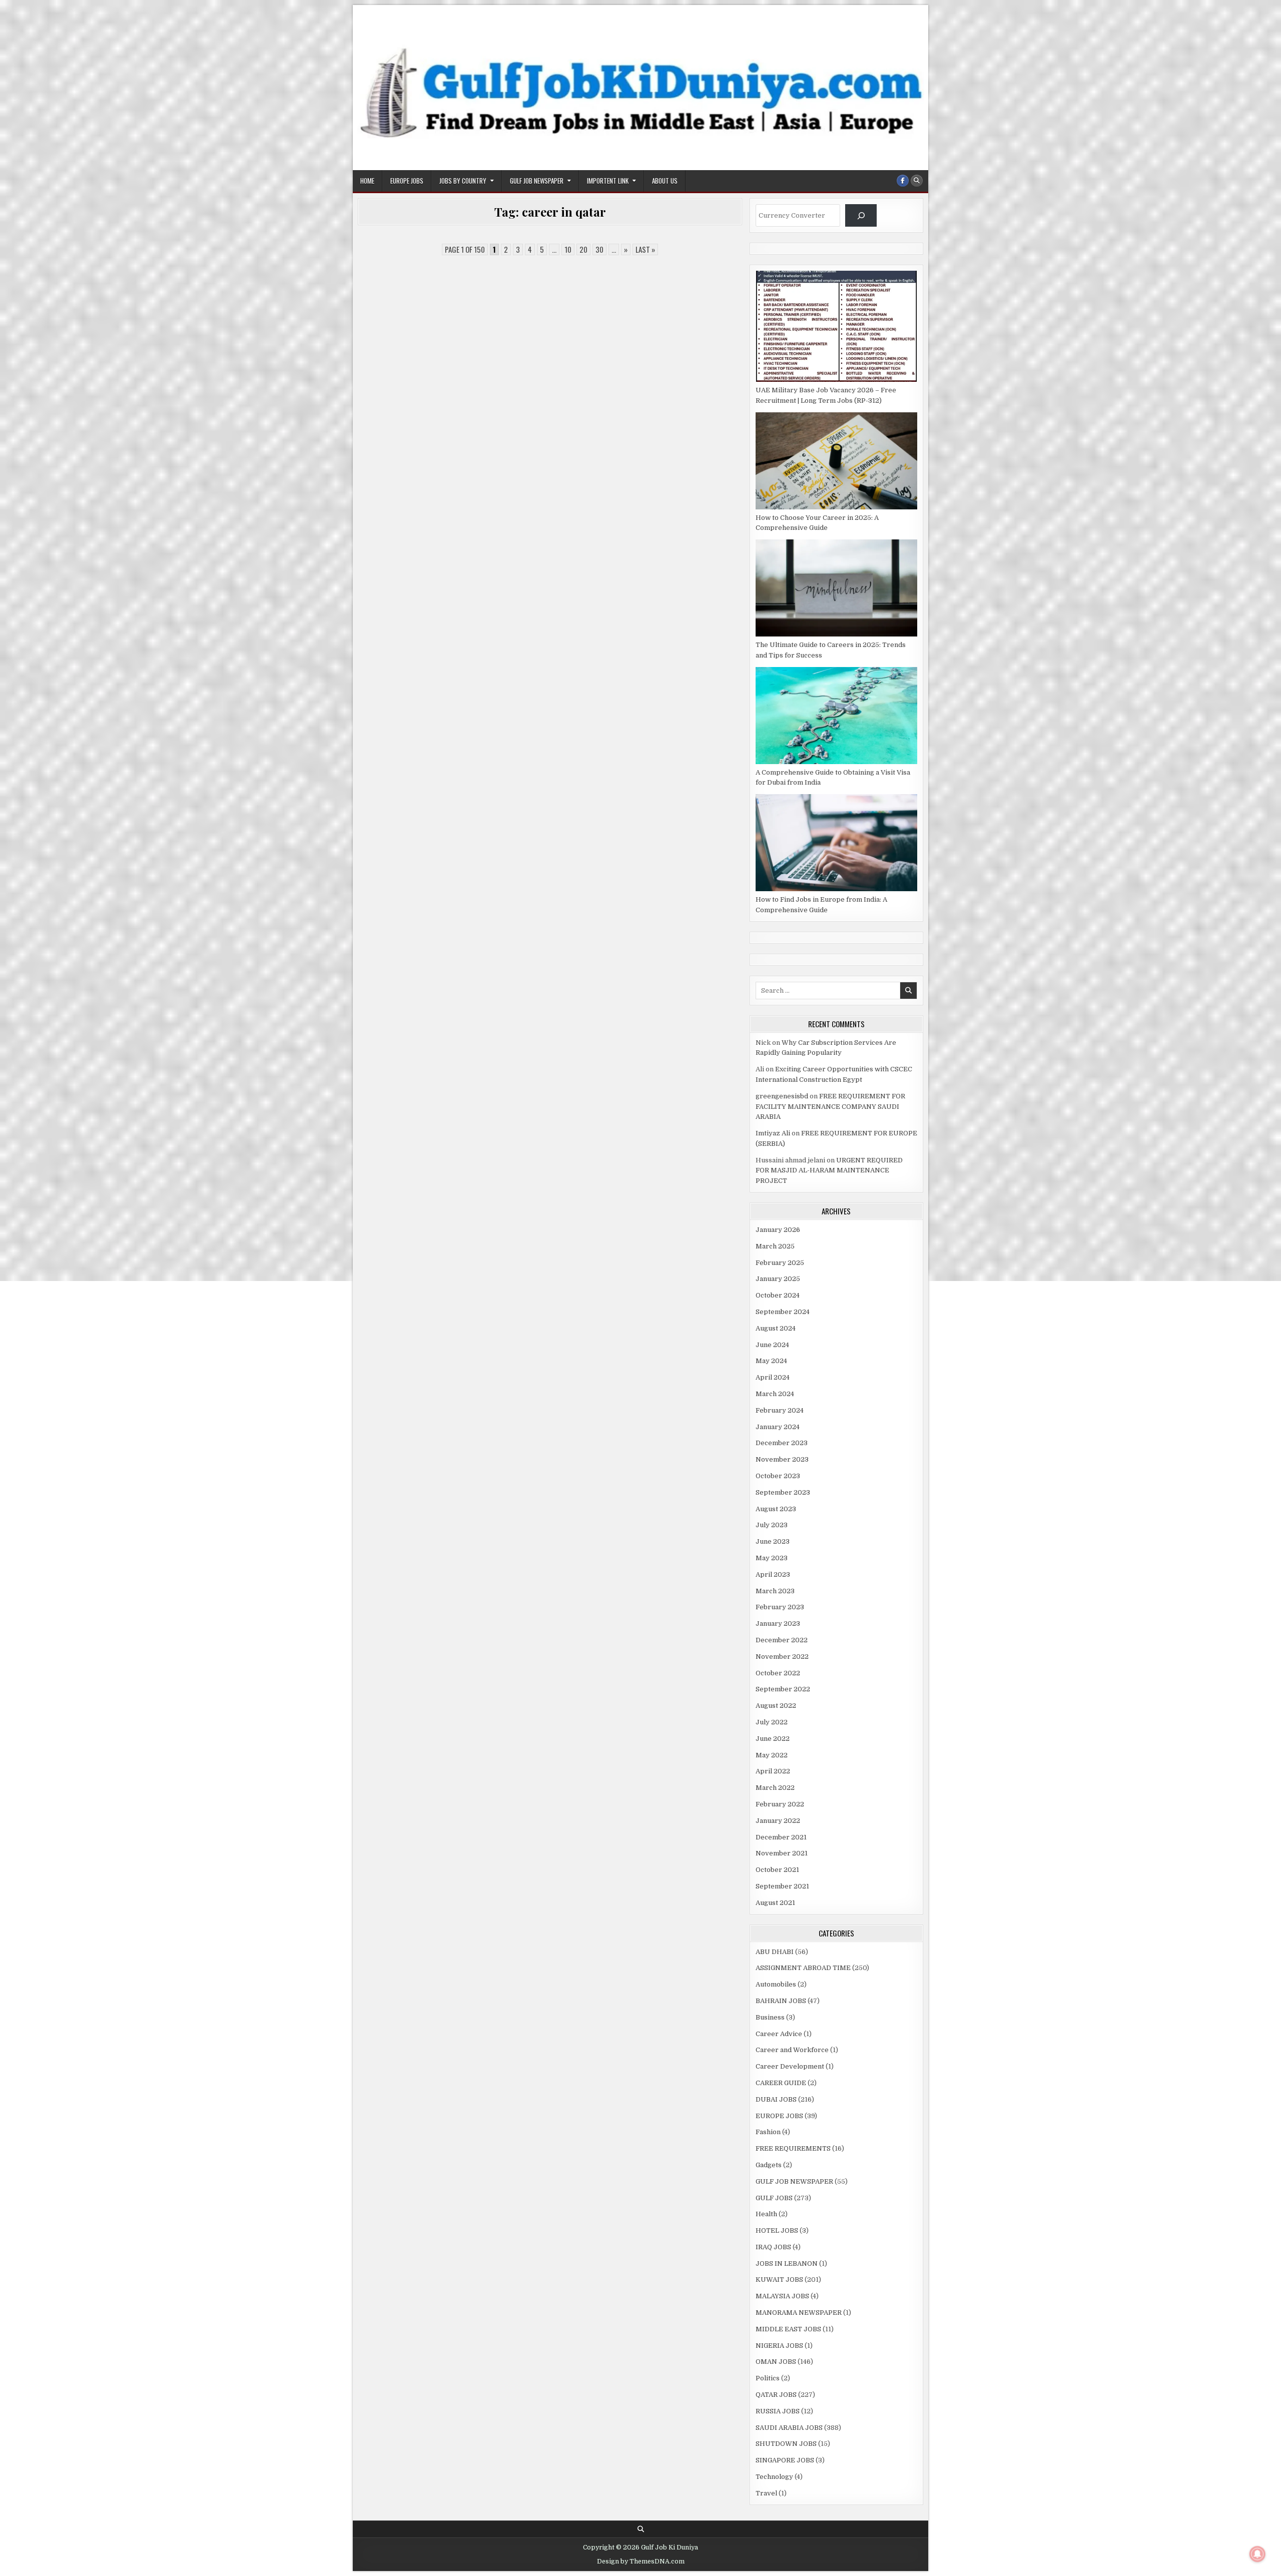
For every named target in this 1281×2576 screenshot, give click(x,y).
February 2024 (780, 1410)
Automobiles (776, 1984)
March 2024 (775, 1394)
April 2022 (773, 1771)
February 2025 (780, 1263)
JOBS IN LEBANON (787, 2264)
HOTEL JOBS (777, 2230)
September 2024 (783, 1312)
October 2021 (777, 1870)
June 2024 (772, 1345)
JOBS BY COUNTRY (463, 181)
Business (770, 2017)
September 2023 (783, 1492)
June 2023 (773, 1541)
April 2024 (773, 1377)
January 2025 (778, 1279)
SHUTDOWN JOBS (786, 2444)
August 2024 (776, 1328)
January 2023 (778, 1624)
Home (367, 181)
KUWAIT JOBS (779, 2280)
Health (766, 2214)
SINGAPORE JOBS (785, 2460)
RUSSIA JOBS (778, 2411)
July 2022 (772, 1722)
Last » (645, 249)
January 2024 (778, 1427)
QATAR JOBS (776, 2395)
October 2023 (778, 1476)
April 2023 (773, 1574)
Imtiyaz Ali (773, 1133)
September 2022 (783, 1689)
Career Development (790, 2066)
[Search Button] (917, 181)
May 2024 (771, 1361)
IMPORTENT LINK (608, 181)
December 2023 (782, 1443)
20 (583, 249)
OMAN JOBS (776, 2362)
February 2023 (780, 1607)
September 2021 (782, 1886)
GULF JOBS (774, 2198)
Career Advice (779, 2034)
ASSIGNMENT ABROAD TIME (803, 1968)
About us (665, 181)
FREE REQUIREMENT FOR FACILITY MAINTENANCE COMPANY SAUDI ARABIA (830, 1107)
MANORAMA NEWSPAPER (799, 2313)
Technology (774, 2477)
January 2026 (778, 1230)
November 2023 (782, 1459)
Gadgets (769, 2165)
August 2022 (776, 1706)
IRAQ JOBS (773, 2247)
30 (599, 249)
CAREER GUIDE (781, 2083)
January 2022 (778, 1821)
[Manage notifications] (1257, 2554)
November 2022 (782, 1657)
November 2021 (782, 1853)
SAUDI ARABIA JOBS (789, 2428)
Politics (768, 2378)
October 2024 (778, 1295)
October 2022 (778, 1673)
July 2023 (772, 1525)
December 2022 (782, 1640)
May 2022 (772, 1755)
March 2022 (775, 1788)
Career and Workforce (792, 2050)
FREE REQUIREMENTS (793, 2148)
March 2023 (775, 1591)
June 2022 (773, 1739)
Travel (766, 2493)
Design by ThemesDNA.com (641, 2561)
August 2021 (775, 1903)
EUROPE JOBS (407, 181)
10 (568, 249)
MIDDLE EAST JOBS (788, 2329)
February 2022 (780, 1804)
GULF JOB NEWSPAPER (537, 181)
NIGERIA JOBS (779, 2346)
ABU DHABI (775, 1952)
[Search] (861, 215)
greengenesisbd (782, 1096)
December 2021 (781, 1837)
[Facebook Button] (903, 181)
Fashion (768, 2132)
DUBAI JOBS (776, 2099)
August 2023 (776, 1509)
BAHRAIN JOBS (781, 2001)
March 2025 (775, 1246)
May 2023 (772, 1558)
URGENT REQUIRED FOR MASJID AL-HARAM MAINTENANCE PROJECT (829, 1171)
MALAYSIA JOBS (782, 2296)
